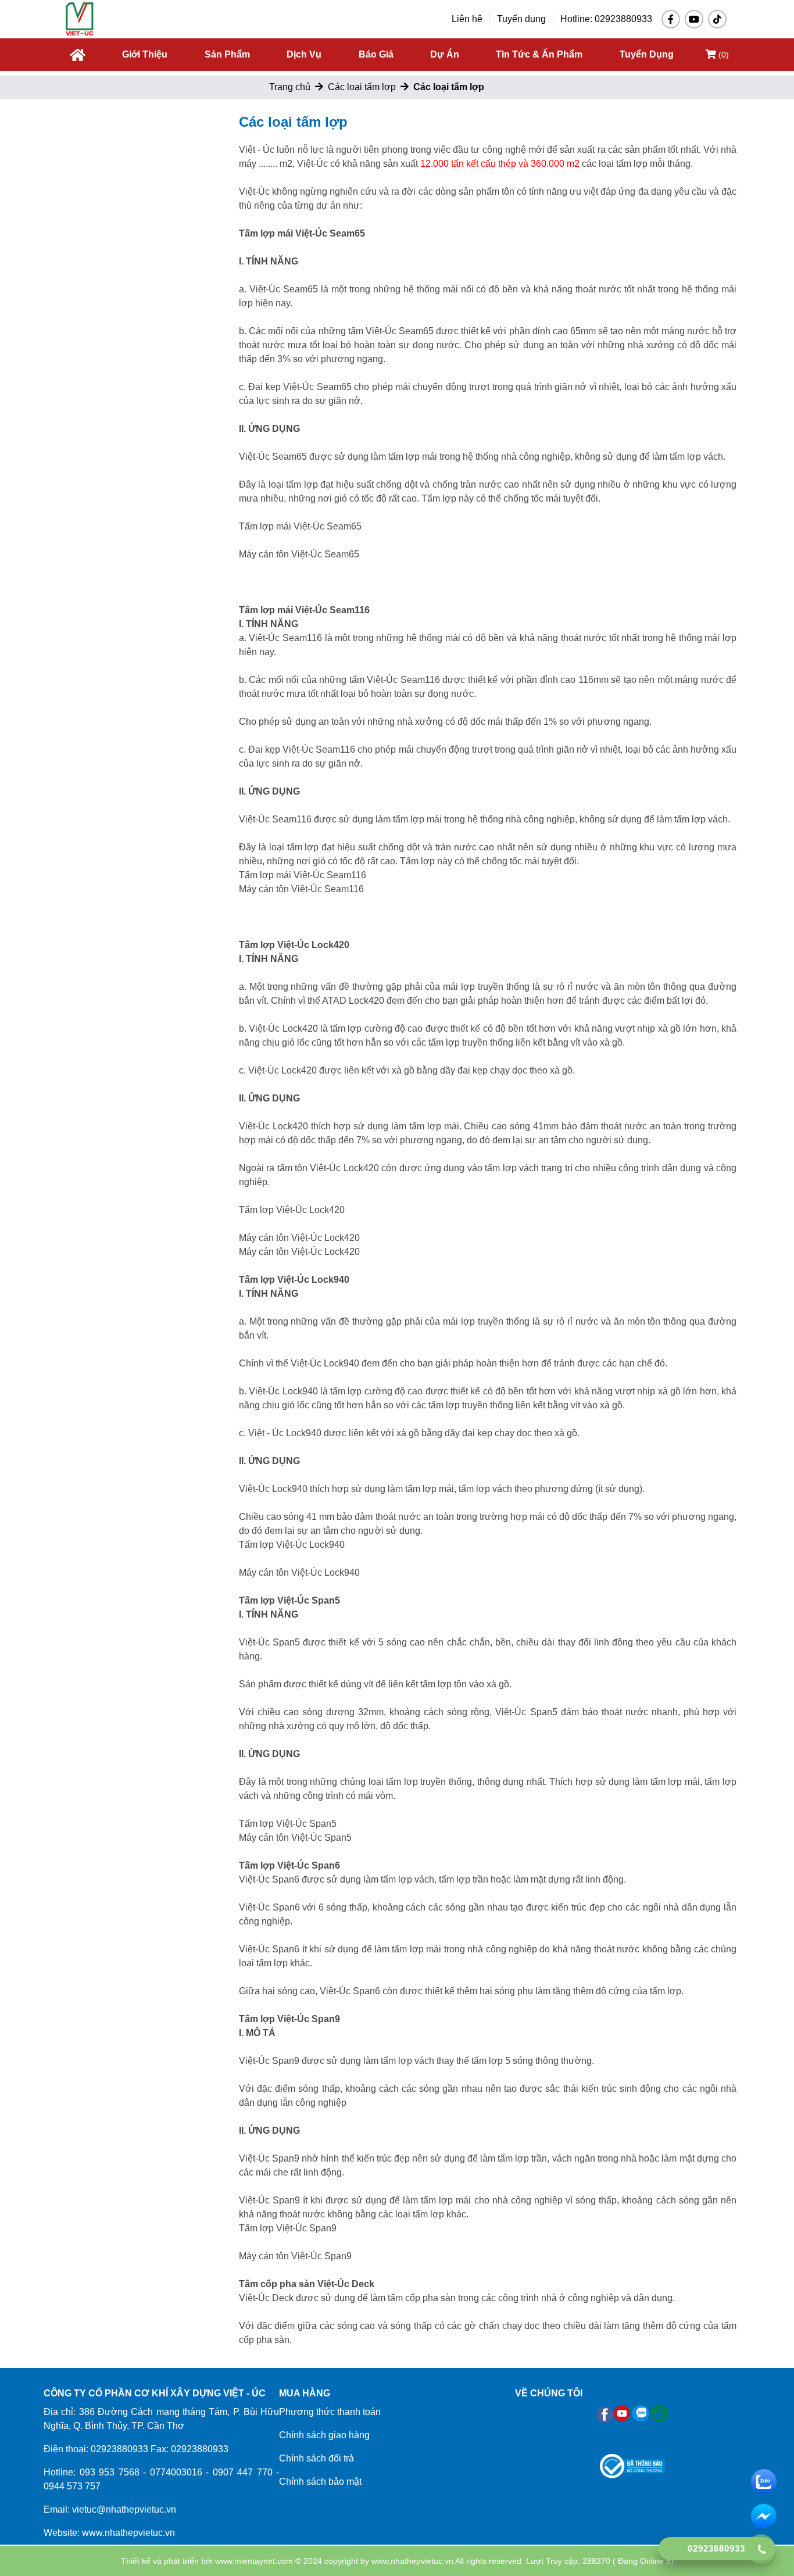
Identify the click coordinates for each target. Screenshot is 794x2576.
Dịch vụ (304, 54)
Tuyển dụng (521, 19)
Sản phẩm (227, 54)
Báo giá (376, 54)
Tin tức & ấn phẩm (539, 54)
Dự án (445, 54)
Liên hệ (467, 19)
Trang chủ (290, 87)
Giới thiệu (145, 54)
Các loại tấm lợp (362, 87)
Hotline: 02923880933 (606, 19)
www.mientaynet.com (254, 2561)
